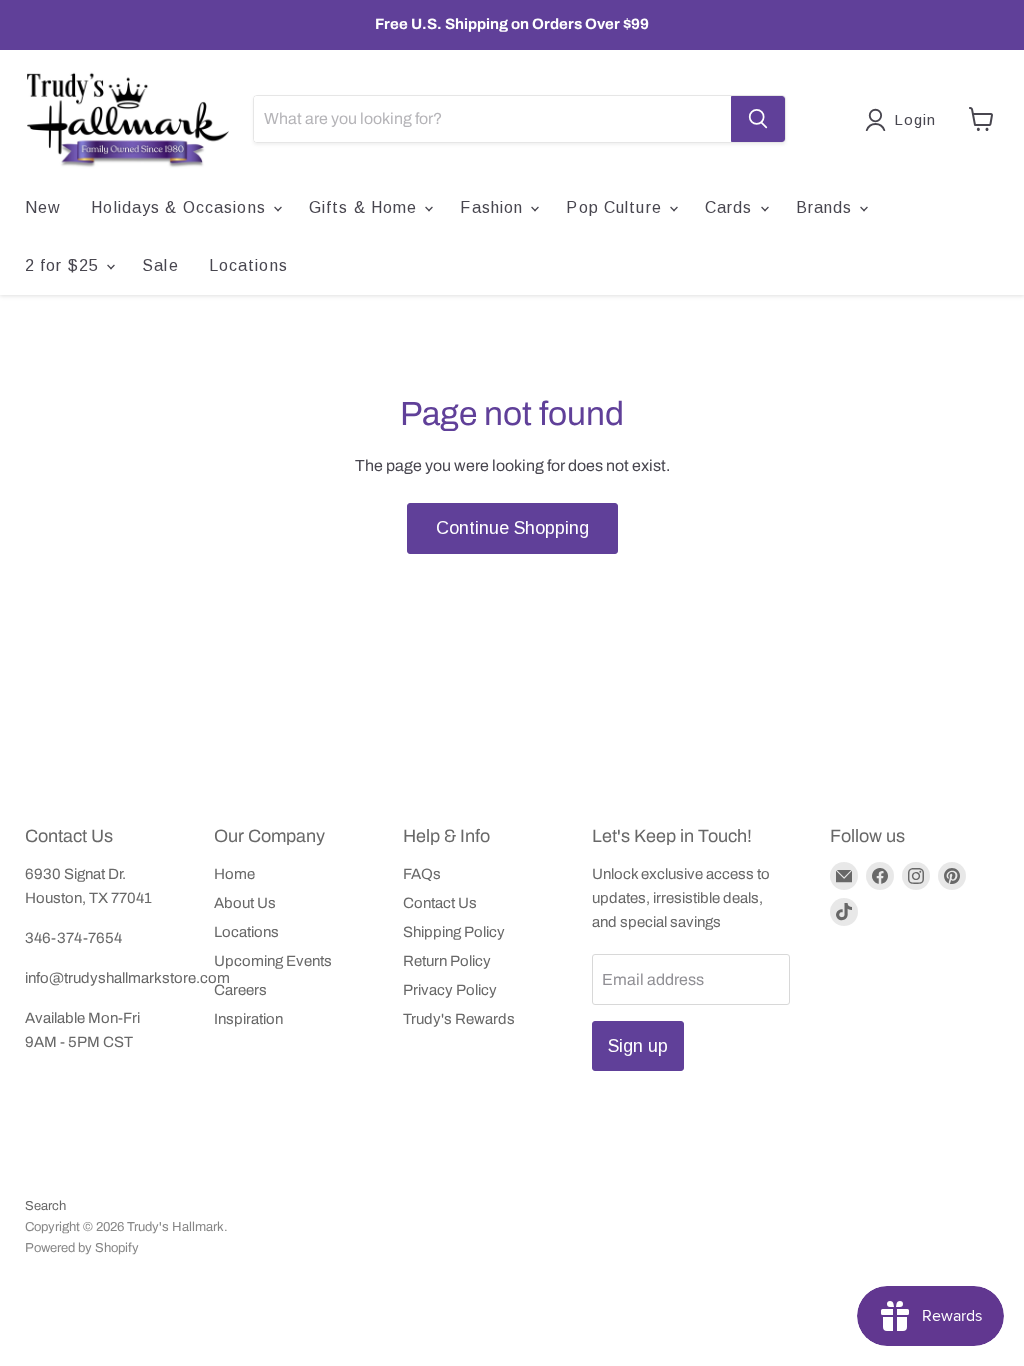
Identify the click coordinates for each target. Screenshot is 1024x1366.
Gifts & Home (366, 207)
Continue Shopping (512, 528)
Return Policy (447, 961)
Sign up (638, 1046)
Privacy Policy (450, 990)
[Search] (758, 119)
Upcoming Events (273, 961)
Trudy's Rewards (459, 1019)
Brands (827, 207)
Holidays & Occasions (181, 207)
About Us (245, 903)
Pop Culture (616, 207)
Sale (160, 265)
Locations (248, 265)
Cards (731, 207)
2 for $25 (64, 265)
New (43, 207)
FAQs (422, 874)
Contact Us (440, 903)
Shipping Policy (454, 932)
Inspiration (248, 1019)
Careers (240, 990)
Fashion (494, 207)
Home (234, 874)
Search (45, 1206)
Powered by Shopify (82, 1248)
